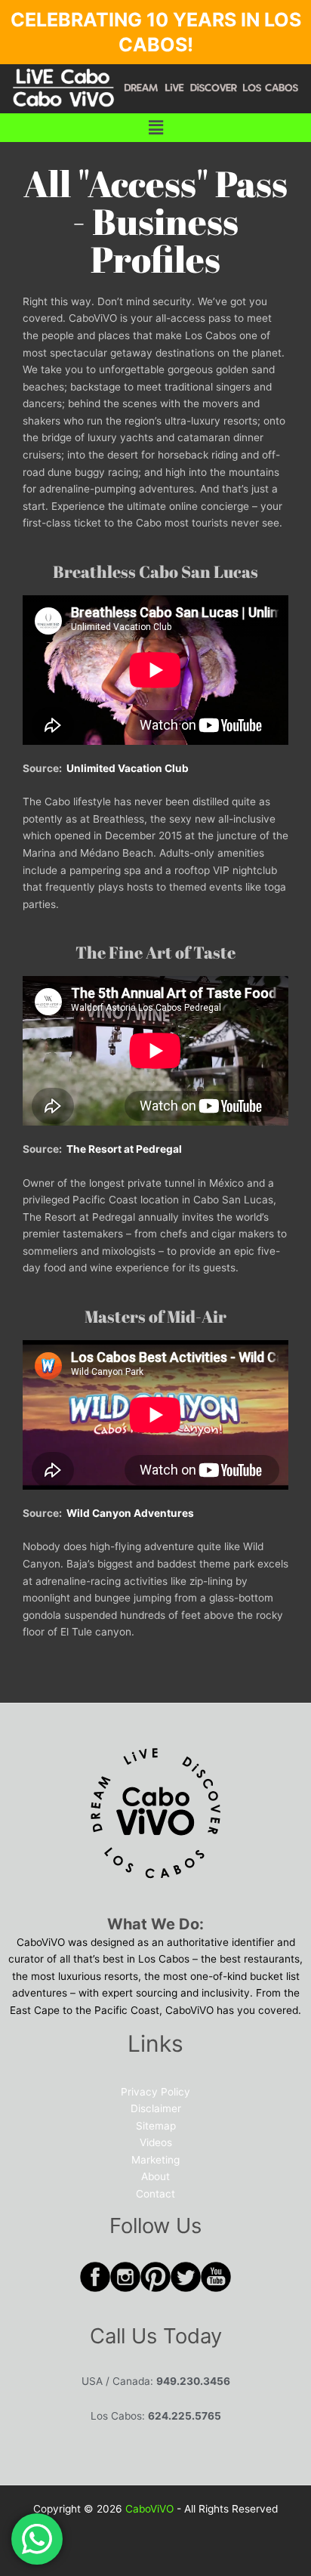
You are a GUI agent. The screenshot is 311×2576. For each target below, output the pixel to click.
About (155, 2176)
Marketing (155, 2160)
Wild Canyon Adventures (130, 1513)
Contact (155, 2194)
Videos (156, 2142)
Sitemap (156, 2126)
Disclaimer (156, 2108)
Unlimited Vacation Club (128, 768)
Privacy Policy (155, 2092)
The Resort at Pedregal (124, 1149)
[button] (155, 127)
